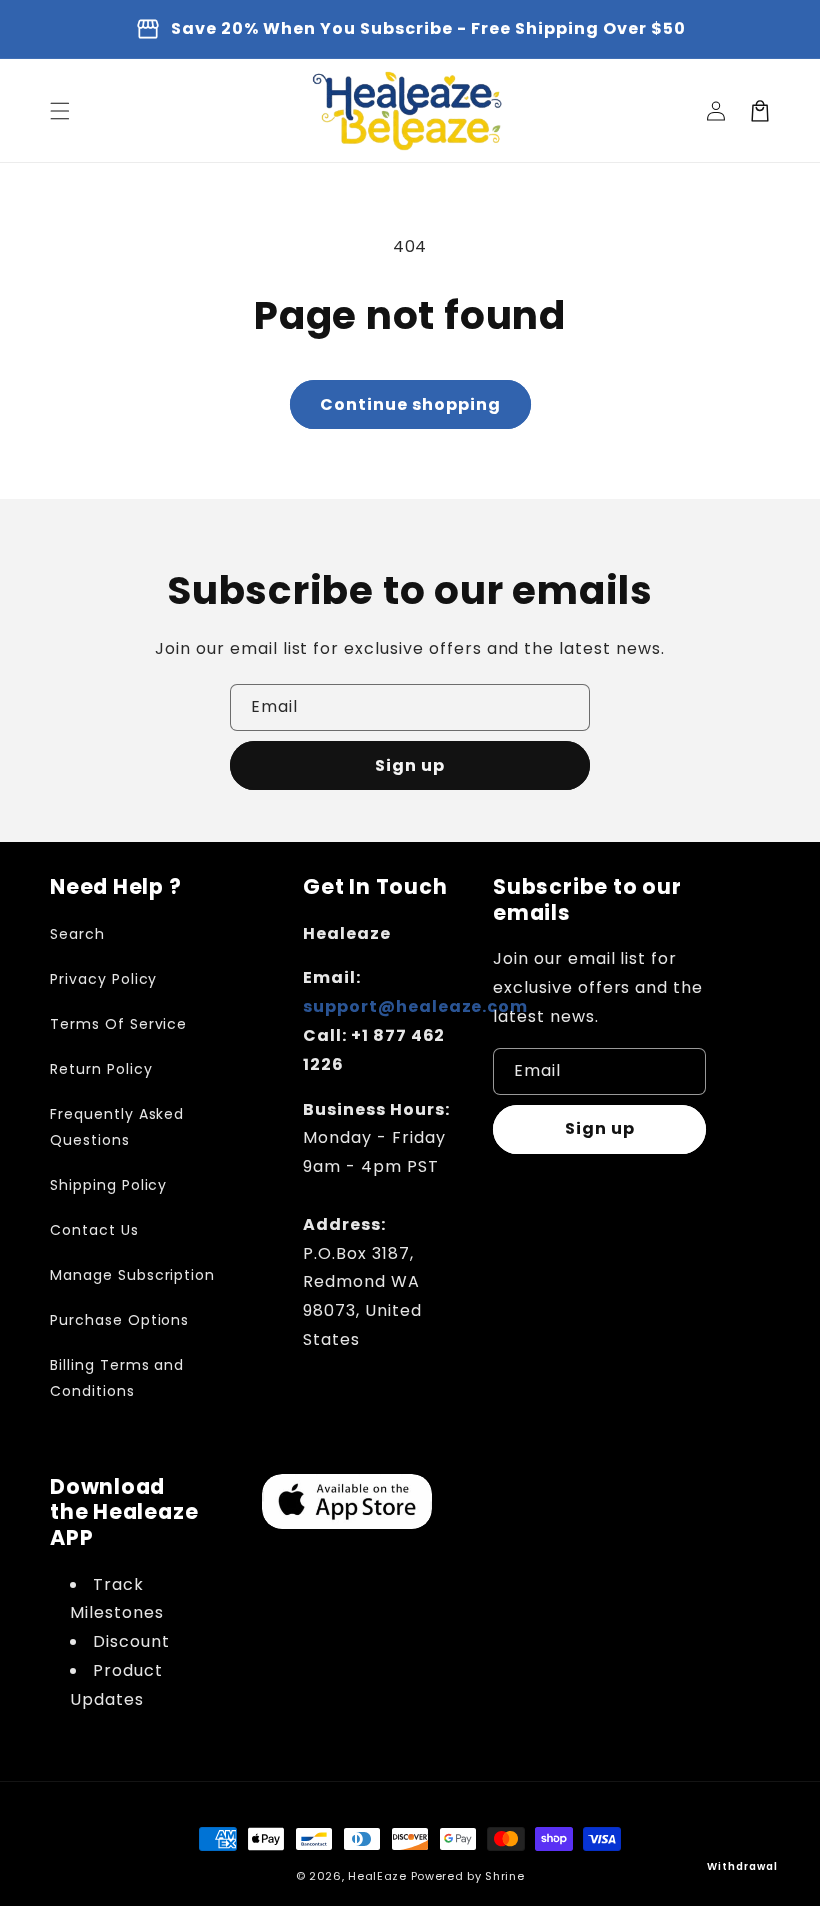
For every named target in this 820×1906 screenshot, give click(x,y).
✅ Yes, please (606, 1054)
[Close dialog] (783, 776)
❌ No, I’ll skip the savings (606, 1123)
